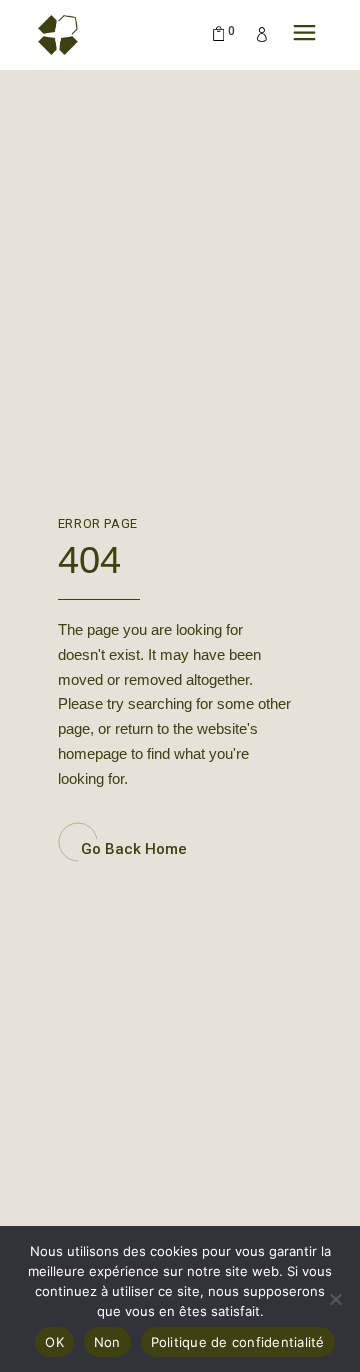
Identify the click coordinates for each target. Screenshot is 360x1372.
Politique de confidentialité (238, 1342)
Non (107, 1342)
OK (54, 1342)
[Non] (335, 1299)
